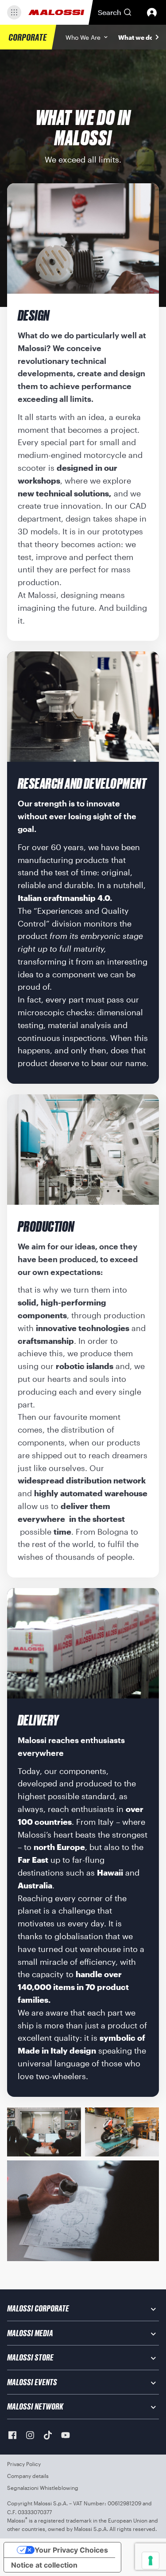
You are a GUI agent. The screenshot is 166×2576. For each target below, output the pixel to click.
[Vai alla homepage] (56, 12)
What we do (136, 37)
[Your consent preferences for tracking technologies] (151, 2561)
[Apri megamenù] (14, 12)
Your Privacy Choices (71, 2550)
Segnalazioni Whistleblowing (43, 2488)
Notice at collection (44, 2565)
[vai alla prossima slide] (157, 37)
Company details (28, 2476)
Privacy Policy (24, 2464)
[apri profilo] (152, 12)
